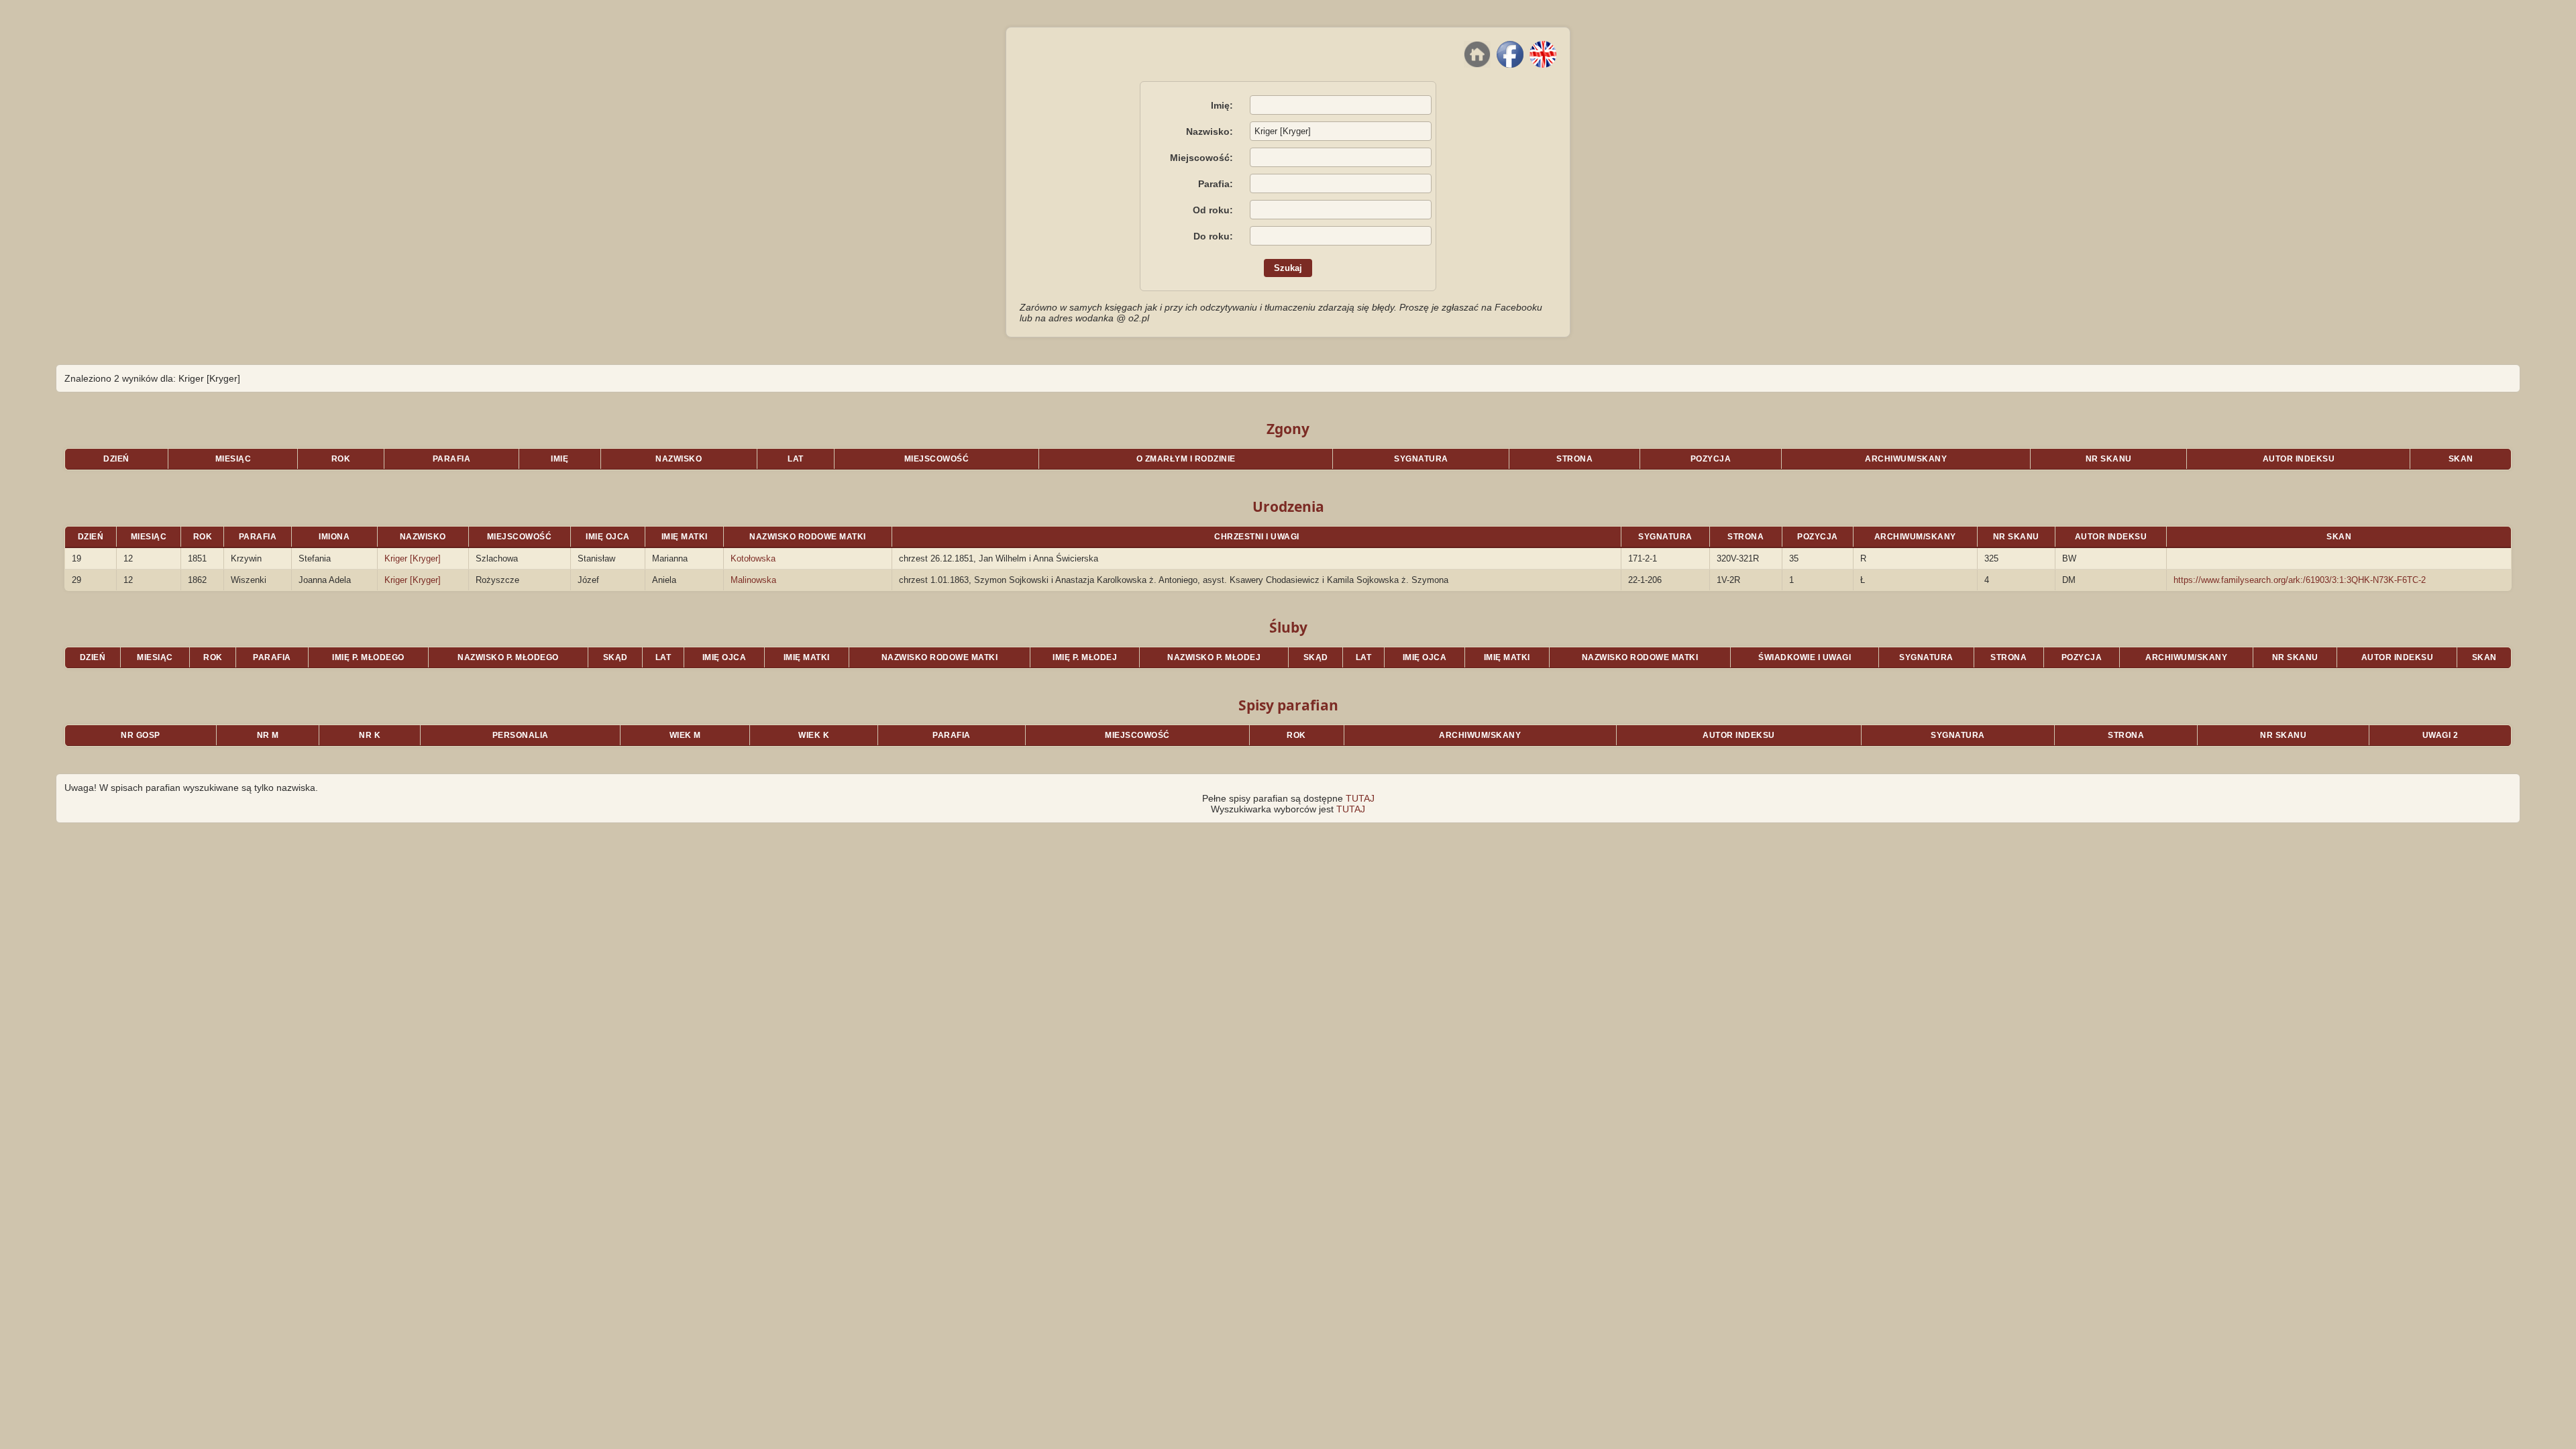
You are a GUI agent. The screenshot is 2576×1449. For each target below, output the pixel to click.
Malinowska (753, 580)
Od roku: (1213, 210)
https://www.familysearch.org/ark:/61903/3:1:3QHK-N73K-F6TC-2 (2300, 580)
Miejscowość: (1201, 158)
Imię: (1222, 105)
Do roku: (1213, 236)
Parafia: (1216, 184)
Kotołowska (753, 558)
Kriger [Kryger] (413, 558)
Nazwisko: (1210, 131)
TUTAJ (1360, 798)
